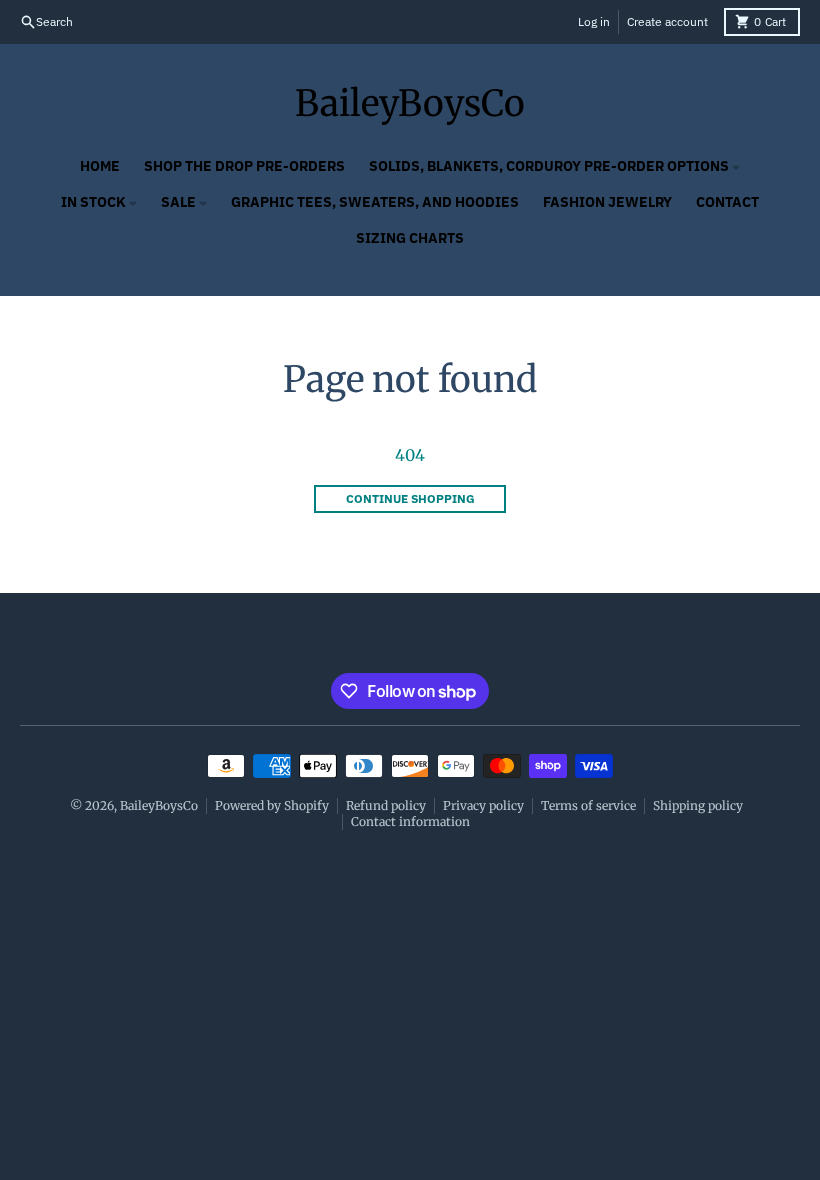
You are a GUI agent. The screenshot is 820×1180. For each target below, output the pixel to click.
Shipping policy (698, 805)
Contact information (410, 821)
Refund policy (386, 805)
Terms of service (588, 805)
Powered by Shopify (272, 805)
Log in (594, 21)
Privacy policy (483, 805)
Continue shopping (410, 498)
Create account (667, 21)
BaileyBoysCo (410, 104)
